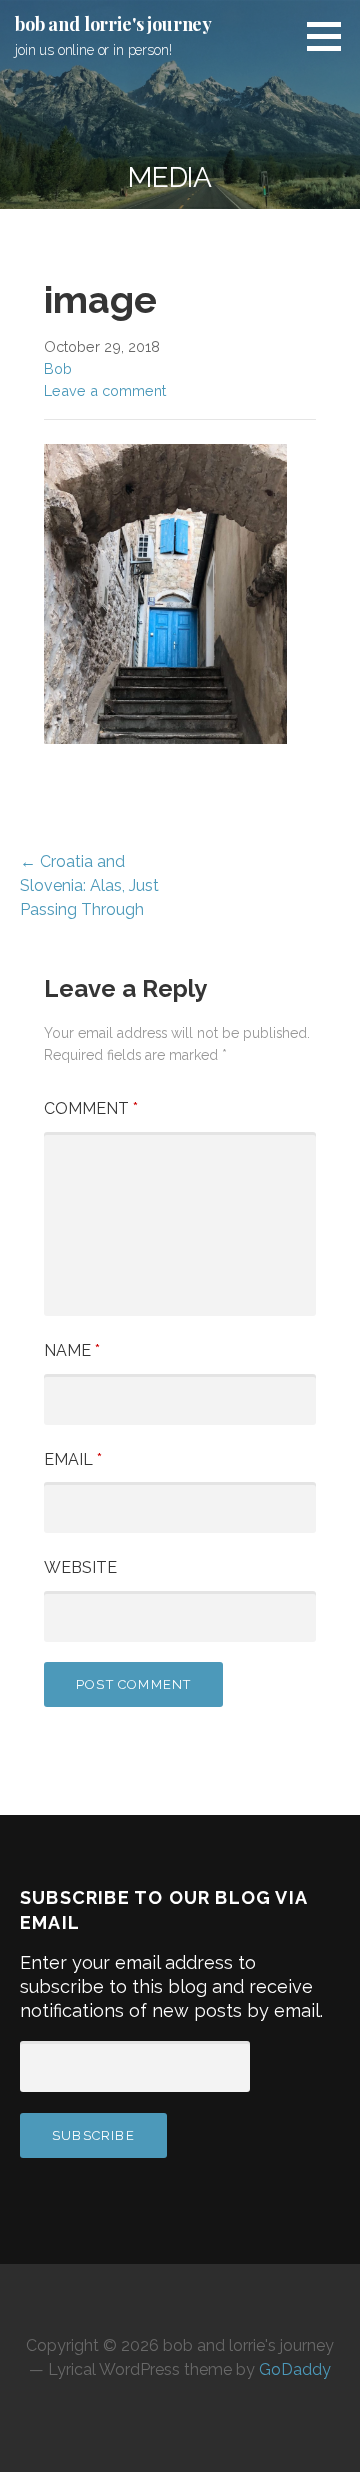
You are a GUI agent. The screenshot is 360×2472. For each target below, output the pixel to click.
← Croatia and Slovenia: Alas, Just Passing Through (89, 885)
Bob (58, 368)
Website (80, 1567)
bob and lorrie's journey (113, 24)
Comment (91, 1108)
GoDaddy (295, 2369)
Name (72, 1350)
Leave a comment (105, 390)
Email (73, 1459)
